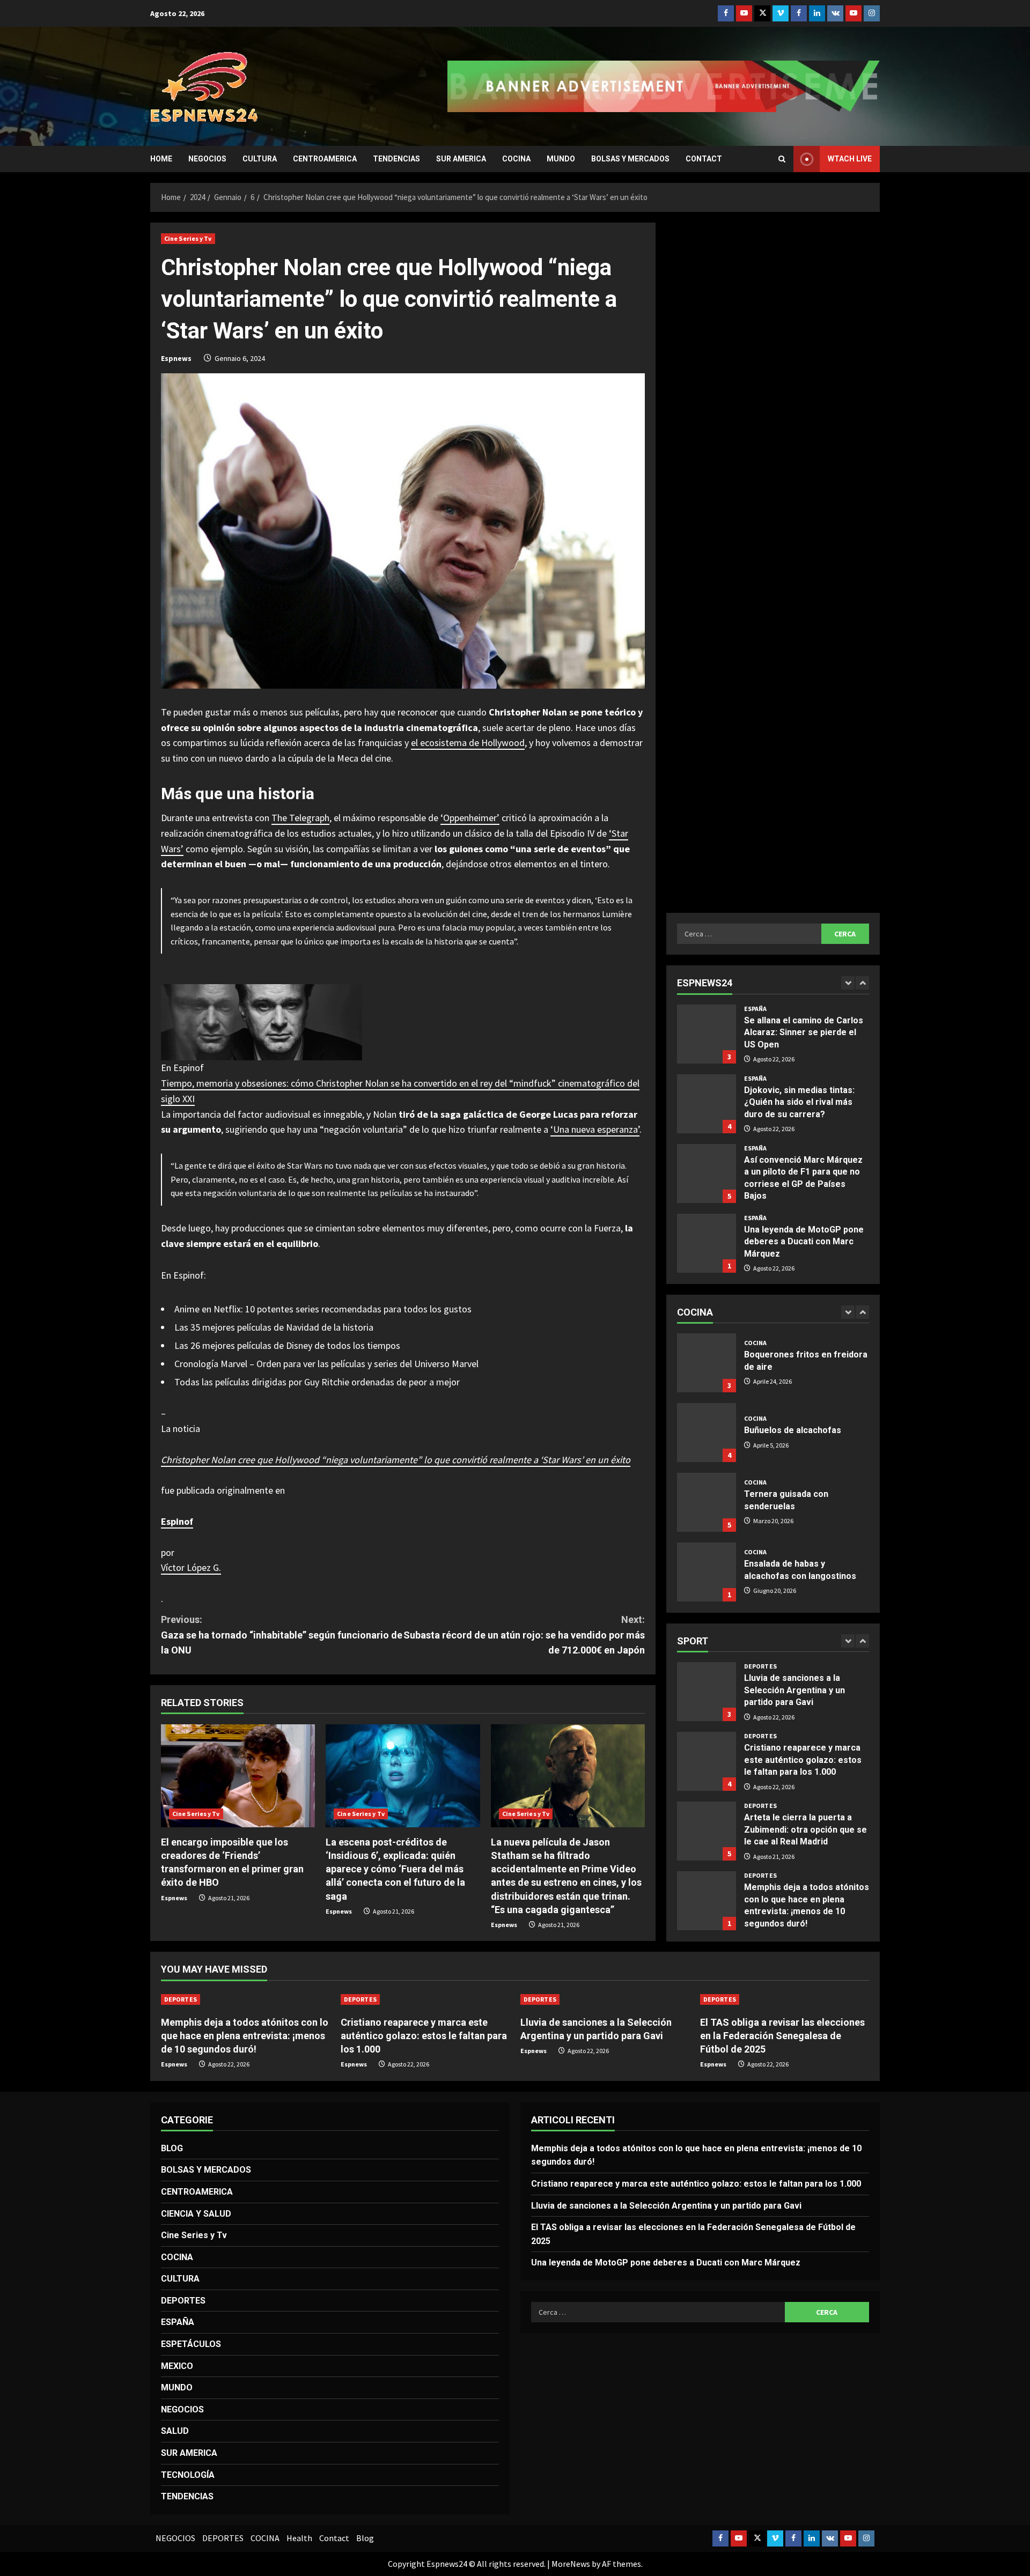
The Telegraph (300, 818)
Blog (365, 2538)
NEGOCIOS (207, 159)
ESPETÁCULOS (191, 2344)
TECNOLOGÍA (188, 2475)
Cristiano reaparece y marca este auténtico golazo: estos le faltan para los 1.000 (707, 1692)
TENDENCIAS (396, 159)
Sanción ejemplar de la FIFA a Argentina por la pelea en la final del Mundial (707, 1243)
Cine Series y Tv (188, 238)
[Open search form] (782, 159)
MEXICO (177, 2366)
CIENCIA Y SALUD (196, 2214)
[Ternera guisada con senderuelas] (707, 1433)
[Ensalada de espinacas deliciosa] (707, 1572)
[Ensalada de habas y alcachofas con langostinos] (707, 1502)
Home (161, 159)
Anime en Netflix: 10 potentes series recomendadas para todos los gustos (323, 1309)
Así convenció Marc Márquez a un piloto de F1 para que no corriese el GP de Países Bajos (707, 1104)
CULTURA (260, 159)
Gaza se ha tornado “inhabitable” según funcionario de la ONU (282, 1635)
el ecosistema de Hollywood (468, 743)
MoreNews (571, 2564)
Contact (704, 159)
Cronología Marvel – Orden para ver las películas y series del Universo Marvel (326, 1364)
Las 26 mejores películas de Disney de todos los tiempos (287, 1345)
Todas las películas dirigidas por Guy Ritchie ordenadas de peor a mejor (317, 1382)
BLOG (172, 2148)
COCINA (516, 159)
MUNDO (561, 159)
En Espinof (182, 1068)
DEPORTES (760, 1666)
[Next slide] (862, 983)
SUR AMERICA (461, 159)
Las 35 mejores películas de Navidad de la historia (274, 1327)
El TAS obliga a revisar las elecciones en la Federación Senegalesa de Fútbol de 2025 (707, 1901)
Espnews (176, 358)
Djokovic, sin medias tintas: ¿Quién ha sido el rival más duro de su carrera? (707, 1034)
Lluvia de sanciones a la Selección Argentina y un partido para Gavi (666, 2206)
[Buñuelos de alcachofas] (707, 1363)
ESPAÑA (756, 1009)
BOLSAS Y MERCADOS (630, 159)
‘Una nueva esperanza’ (595, 1129)
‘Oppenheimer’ (470, 818)
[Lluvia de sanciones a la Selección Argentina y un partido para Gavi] (605, 1999)
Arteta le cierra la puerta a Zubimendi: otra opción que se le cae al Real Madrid (707, 1761)
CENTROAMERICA (325, 159)
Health (299, 2538)
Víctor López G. (191, 1567)
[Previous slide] (848, 983)
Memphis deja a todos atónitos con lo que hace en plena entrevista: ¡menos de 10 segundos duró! (707, 1831)
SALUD (175, 2431)
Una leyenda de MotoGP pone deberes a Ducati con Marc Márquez (707, 1173)
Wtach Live (850, 159)
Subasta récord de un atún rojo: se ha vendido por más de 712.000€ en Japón (524, 1635)
